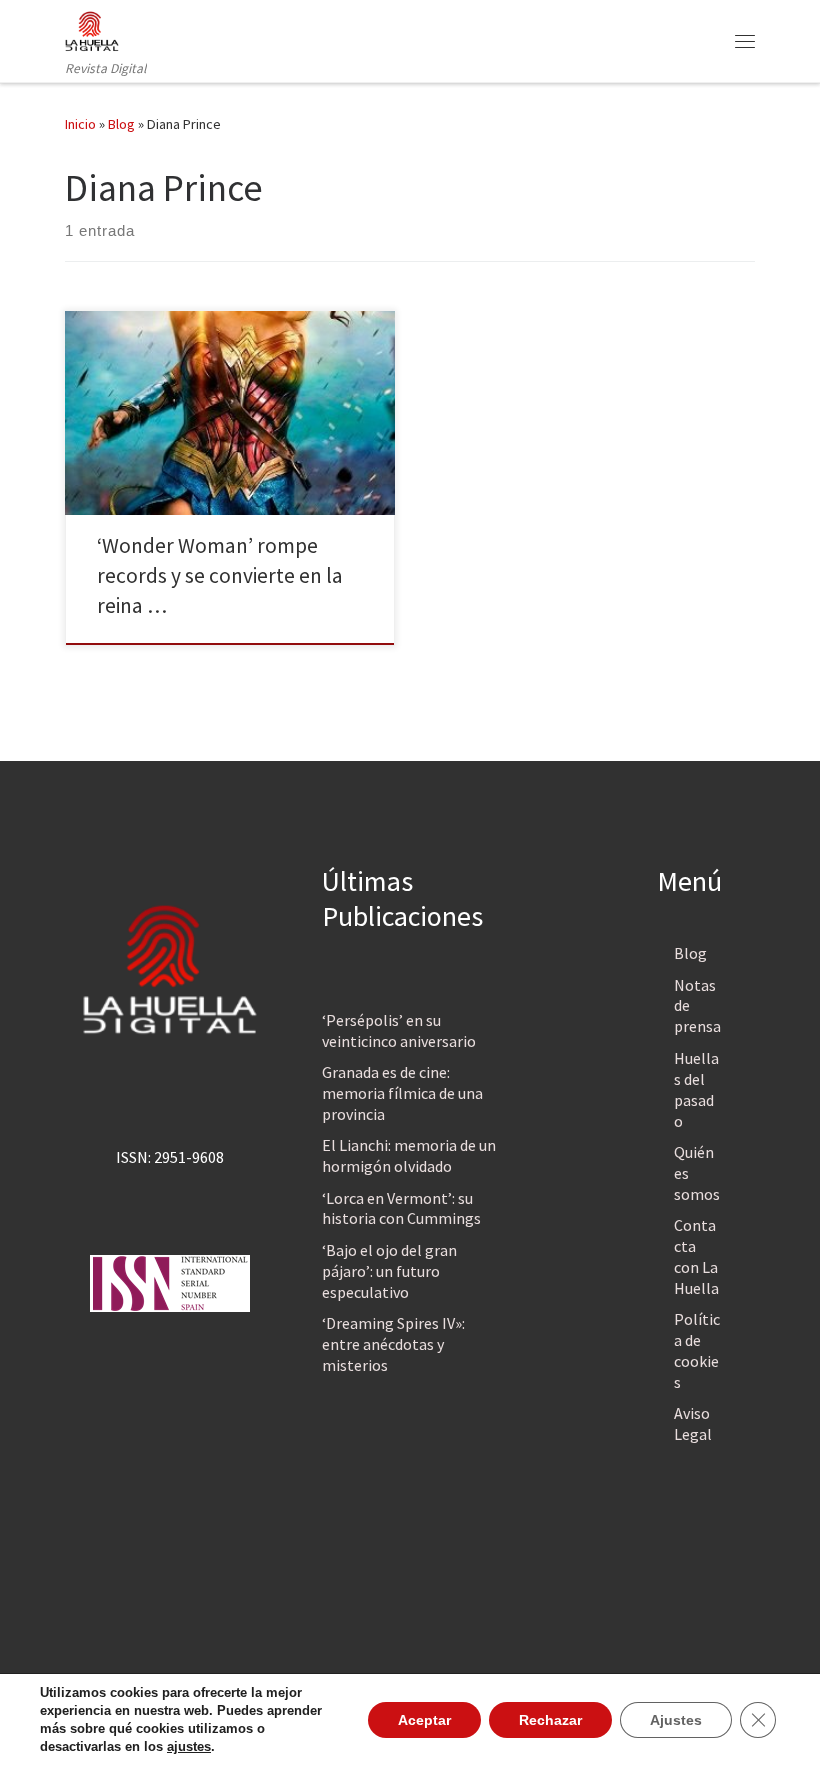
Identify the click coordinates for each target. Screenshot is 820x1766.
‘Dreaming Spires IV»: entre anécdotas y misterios (393, 1344)
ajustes (189, 1746)
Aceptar (424, 1720)
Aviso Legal (693, 1423)
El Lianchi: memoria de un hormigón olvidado (409, 1155)
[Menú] (745, 41)
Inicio (80, 124)
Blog (121, 124)
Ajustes (676, 1720)
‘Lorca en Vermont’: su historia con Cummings (401, 1208)
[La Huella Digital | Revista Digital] (92, 29)
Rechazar (550, 1720)
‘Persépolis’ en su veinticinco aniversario (399, 1030)
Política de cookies (697, 1350)
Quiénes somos (697, 1173)
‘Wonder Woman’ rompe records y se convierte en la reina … (220, 575)
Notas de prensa (697, 1006)
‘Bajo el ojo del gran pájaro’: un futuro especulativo (389, 1271)
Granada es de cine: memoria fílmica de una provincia (402, 1093)
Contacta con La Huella (696, 1256)
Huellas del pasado (696, 1089)
